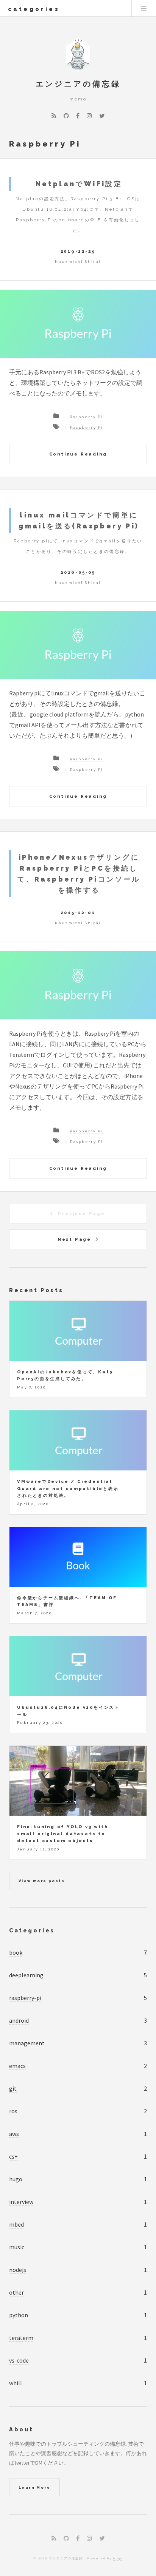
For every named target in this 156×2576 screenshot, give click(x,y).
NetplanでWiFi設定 (79, 184)
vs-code (19, 2360)
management (27, 2043)
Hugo (118, 2558)
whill (16, 2383)
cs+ (13, 2156)
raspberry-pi (25, 1998)
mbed (16, 2224)
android (19, 2020)
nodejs (18, 2270)
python (19, 2315)
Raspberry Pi (86, 417)
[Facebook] (78, 116)
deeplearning (26, 1975)
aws (14, 2134)
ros (13, 2111)
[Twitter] (102, 116)
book (16, 1952)
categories (34, 9)
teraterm (21, 2338)
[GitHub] (66, 116)
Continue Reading (78, 454)
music (17, 2247)
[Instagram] (89, 116)
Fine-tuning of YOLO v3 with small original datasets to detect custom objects (63, 1834)
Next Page (74, 1239)
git (13, 2088)
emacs (17, 2066)
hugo (16, 2179)
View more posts (42, 1881)
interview (21, 2202)
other (16, 2292)
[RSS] (54, 116)
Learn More (34, 2487)
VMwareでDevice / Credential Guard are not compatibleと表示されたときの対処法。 (68, 1488)
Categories (32, 1930)
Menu (144, 8)
